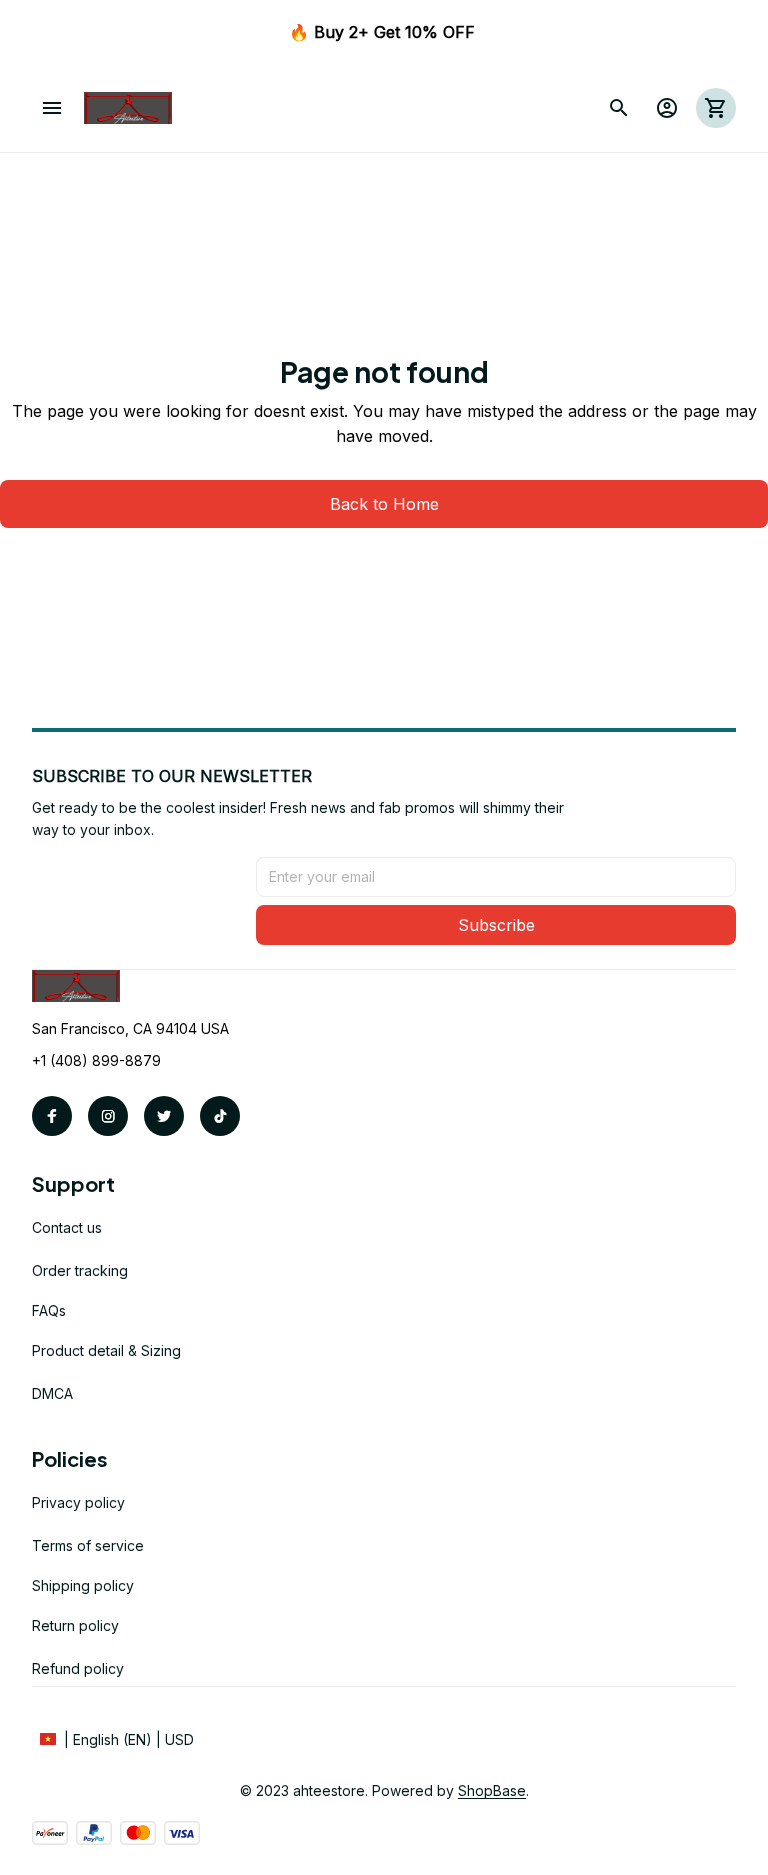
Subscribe (496, 925)
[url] (492, 1791)
